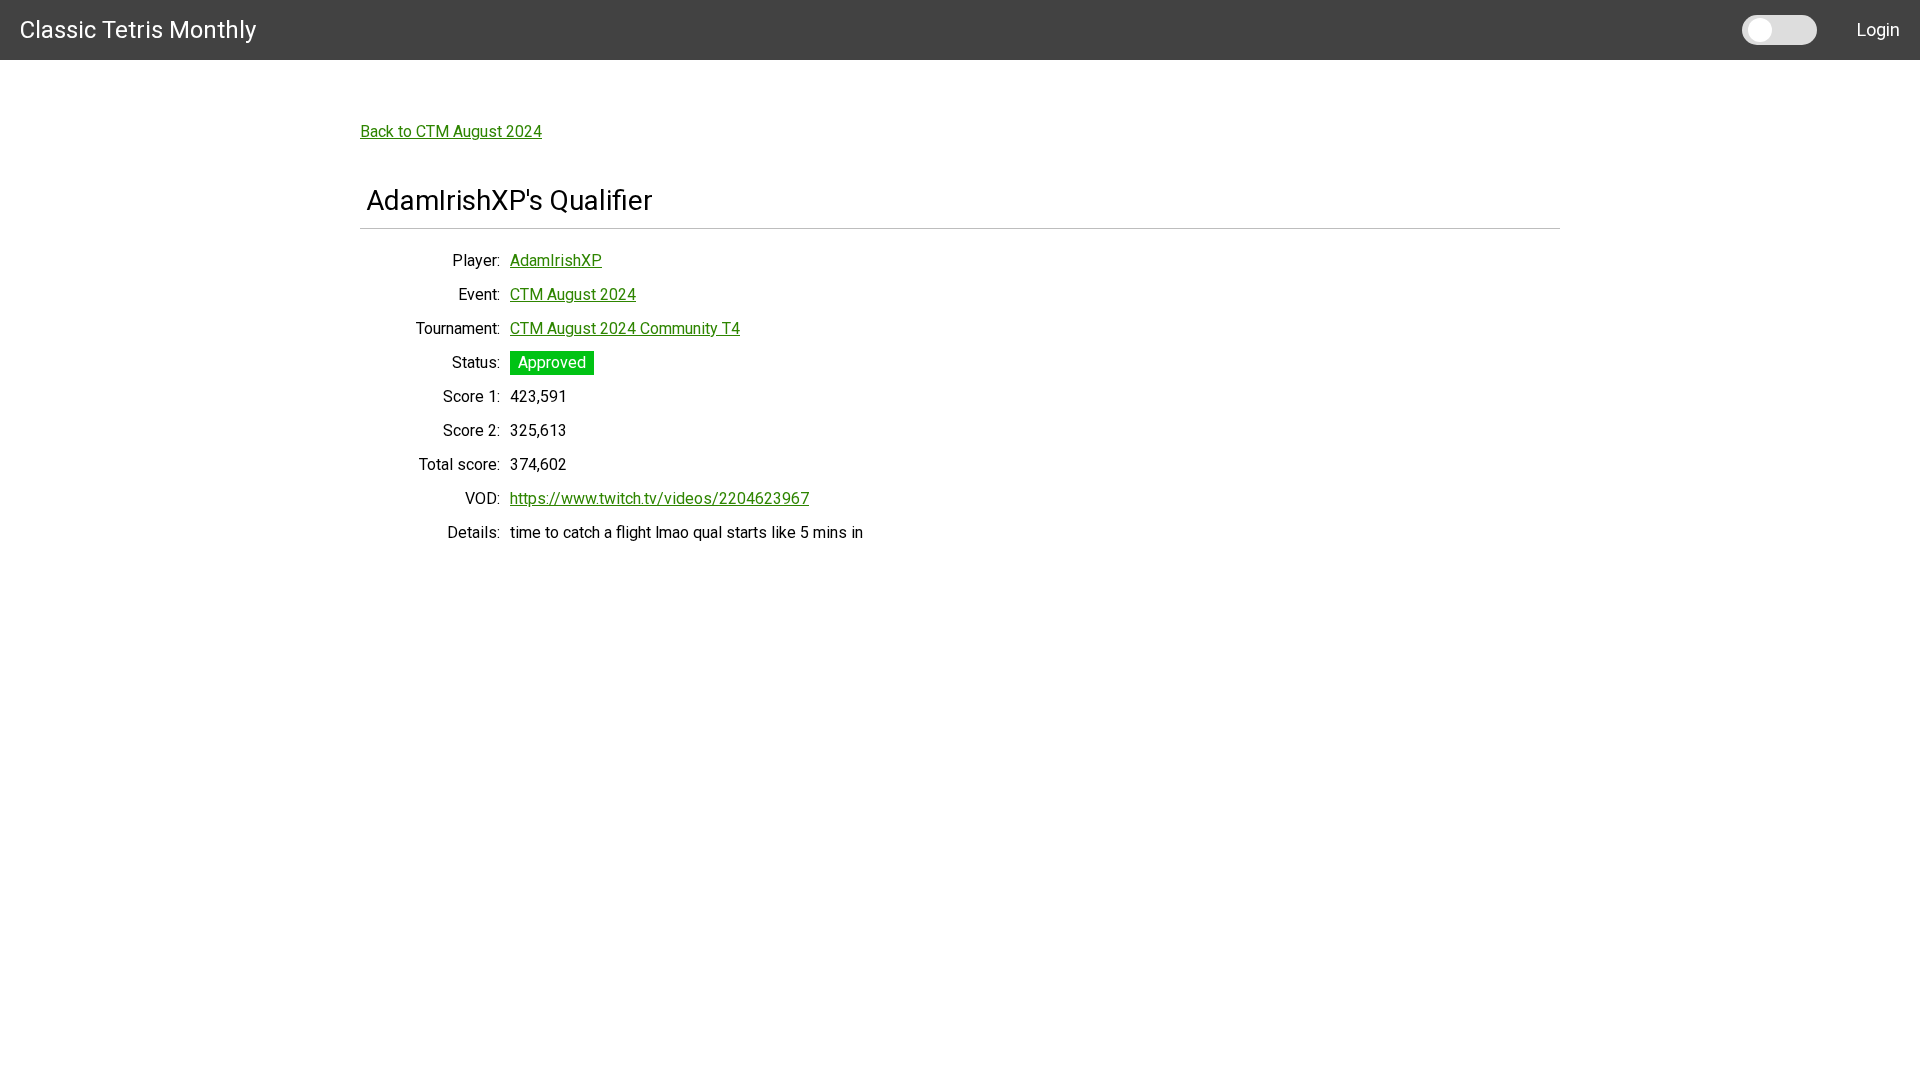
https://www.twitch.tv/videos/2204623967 (659, 498)
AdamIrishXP (556, 260)
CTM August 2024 (573, 294)
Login (1878, 29)
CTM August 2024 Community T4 (625, 328)
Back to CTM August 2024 (451, 131)
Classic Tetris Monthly (138, 30)
